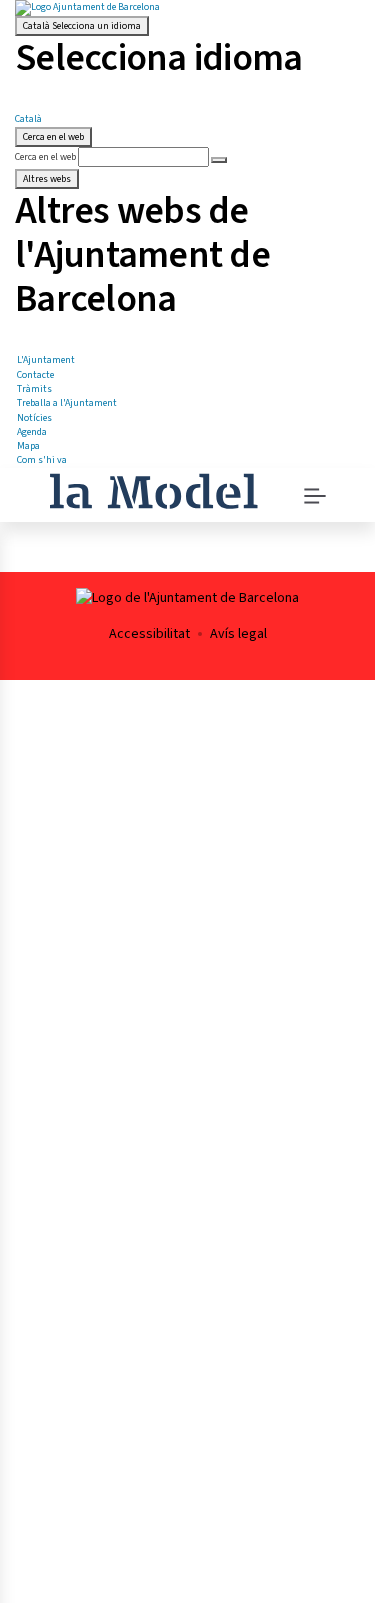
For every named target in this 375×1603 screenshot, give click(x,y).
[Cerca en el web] (219, 160)
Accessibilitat (149, 634)
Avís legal (238, 634)
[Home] (153, 489)
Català (82, 26)
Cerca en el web (45, 157)
